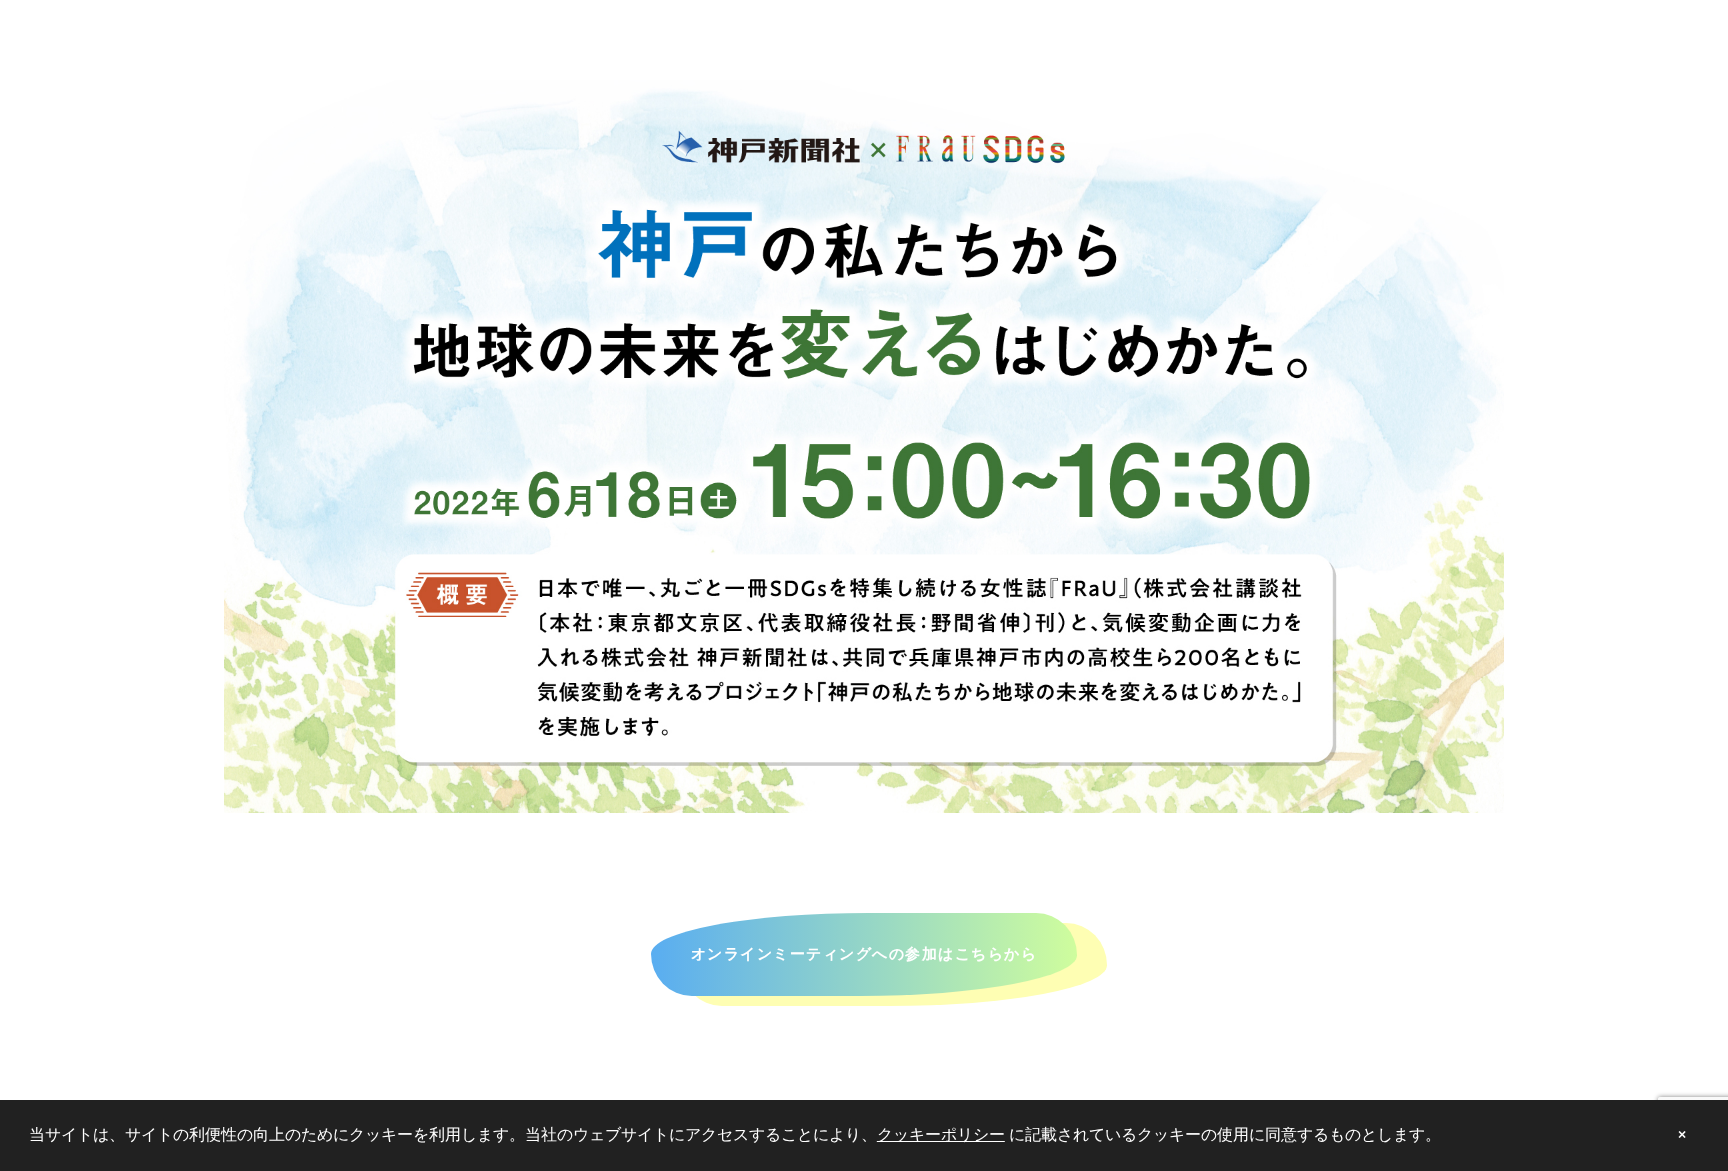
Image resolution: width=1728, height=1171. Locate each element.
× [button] (1682, 1135)
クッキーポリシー (941, 1134)
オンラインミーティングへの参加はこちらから (864, 953)
